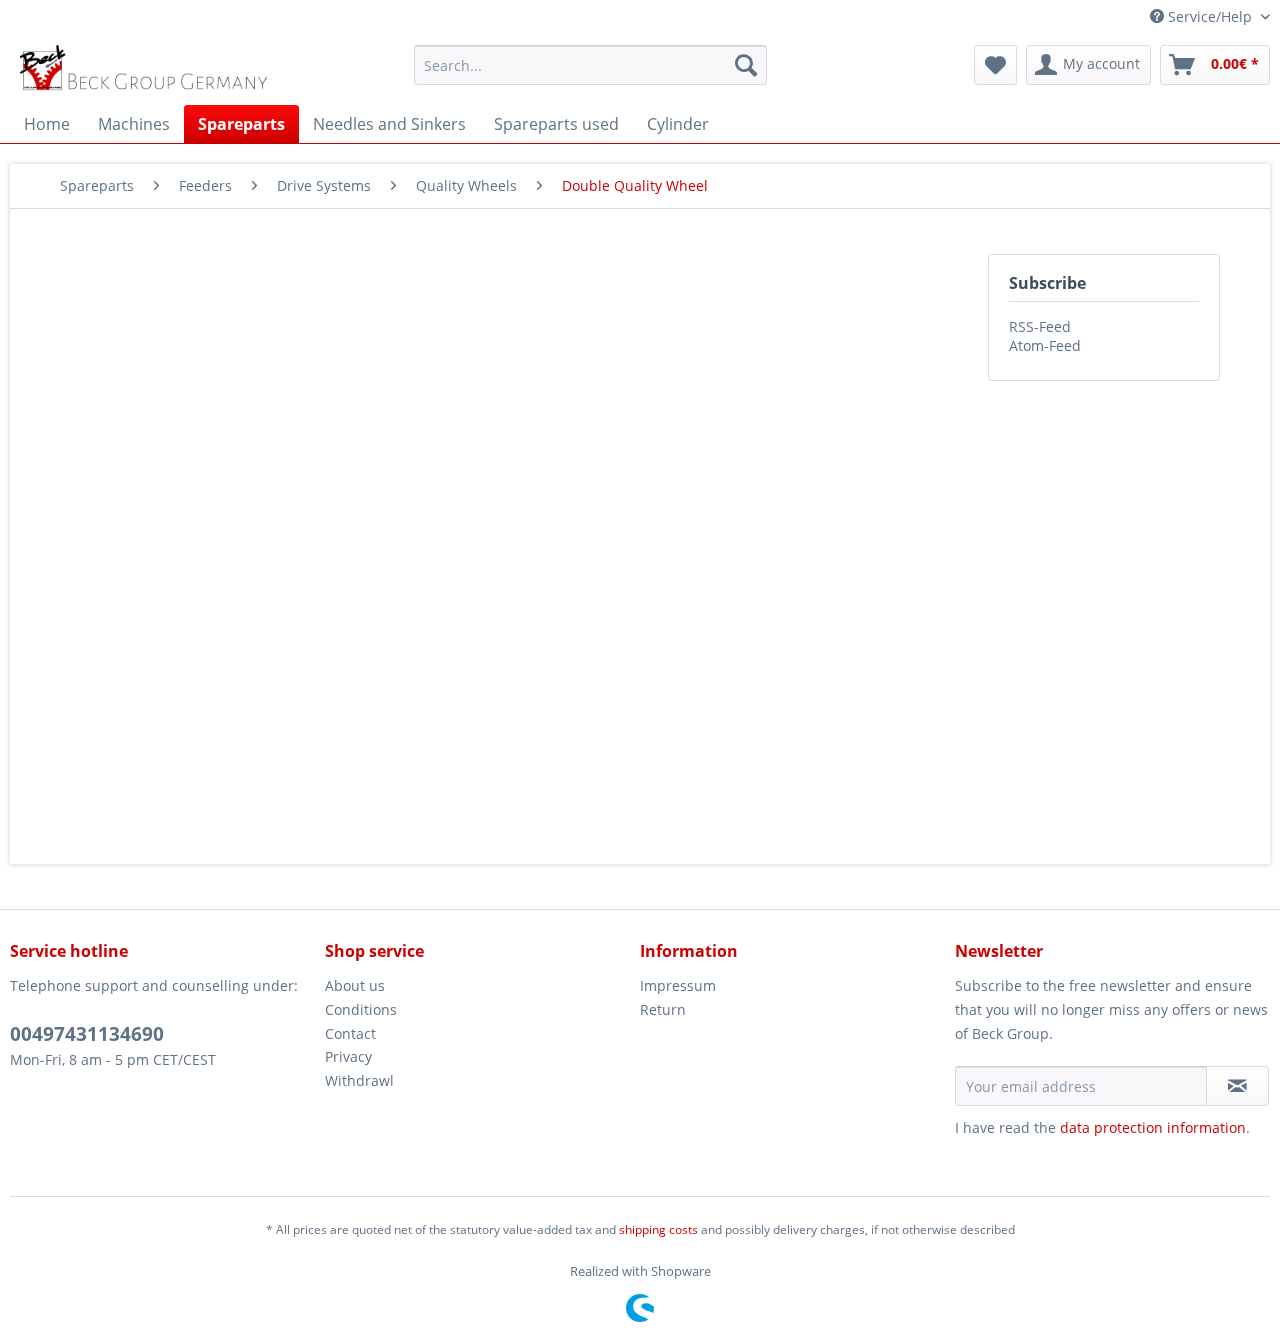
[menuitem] (590, 65)
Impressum (678, 985)
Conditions (361, 1009)
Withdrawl (359, 1080)
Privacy (348, 1056)
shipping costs (658, 1229)
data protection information (1153, 1127)
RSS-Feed (1040, 326)
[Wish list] (995, 65)
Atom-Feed (1045, 345)
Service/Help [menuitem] (1210, 16)
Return (663, 1009)
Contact (350, 1033)
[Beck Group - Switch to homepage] (146, 70)
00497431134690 (87, 1034)
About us (355, 985)
